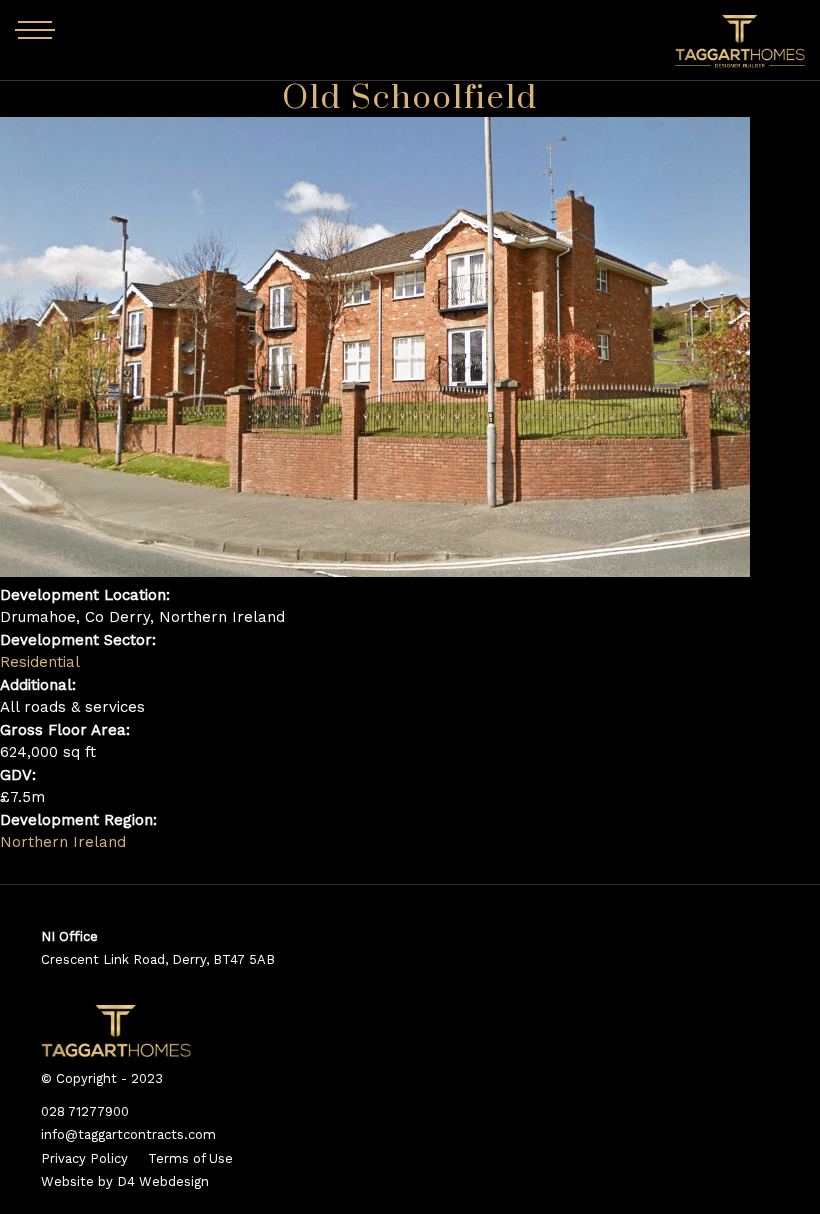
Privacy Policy (84, 1158)
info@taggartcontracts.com (128, 1134)
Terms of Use (190, 1158)
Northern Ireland (63, 842)
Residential (40, 662)
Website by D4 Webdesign (125, 1181)
